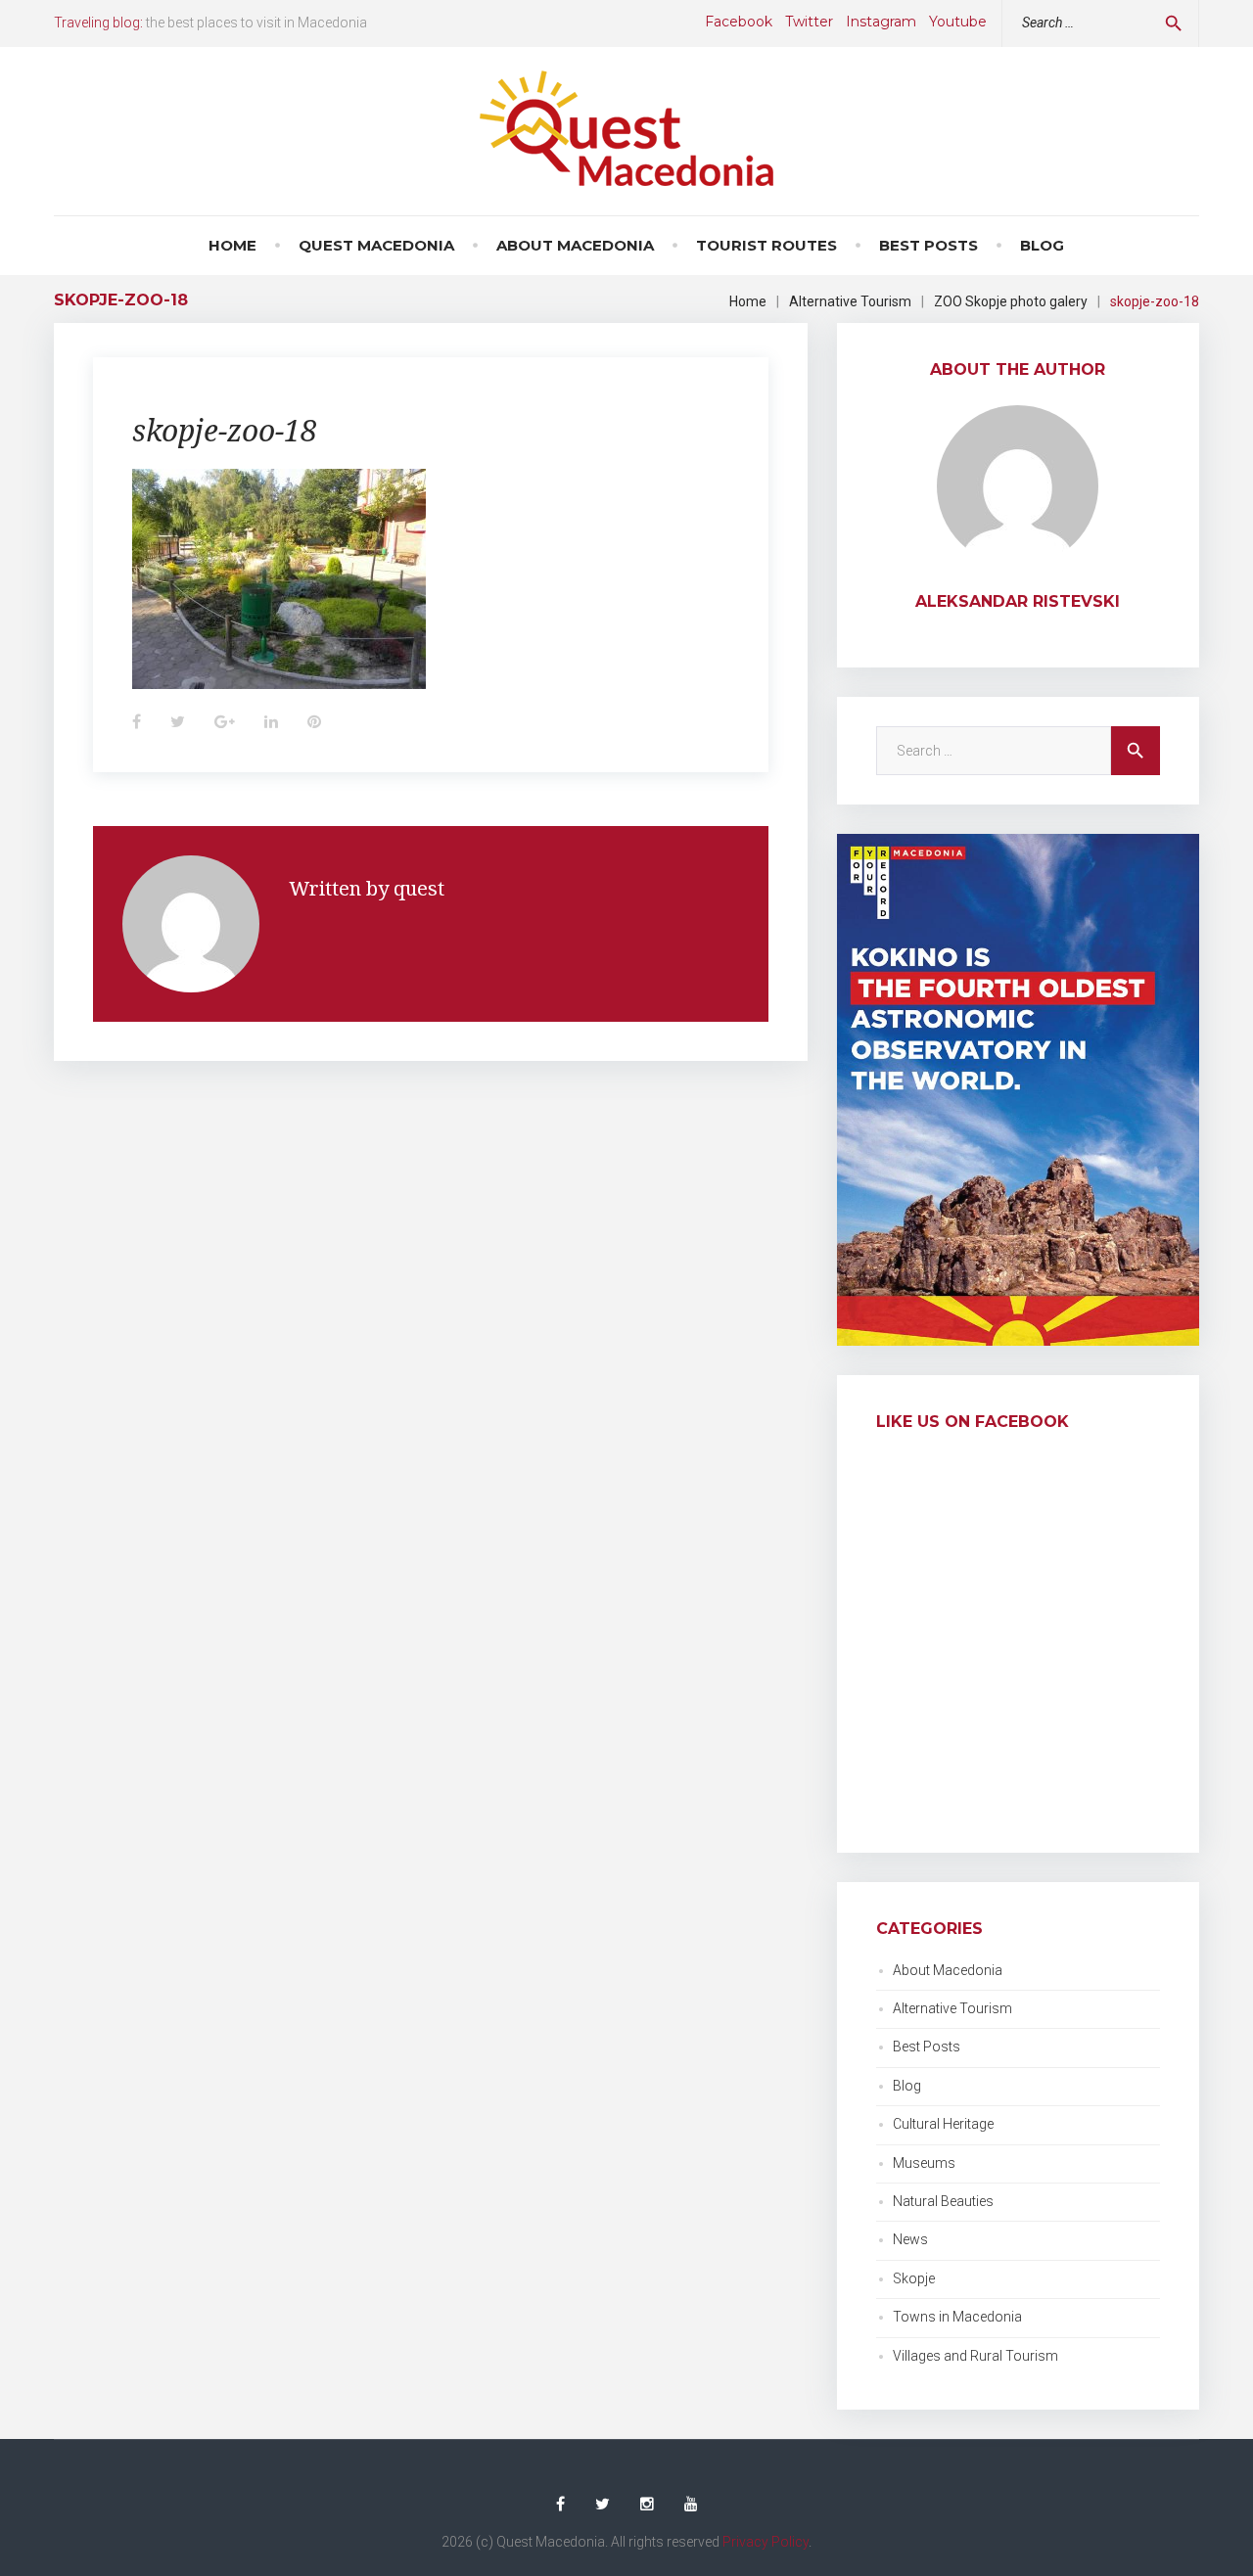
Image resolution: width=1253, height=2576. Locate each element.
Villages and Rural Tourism (975, 2356)
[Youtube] (691, 2505)
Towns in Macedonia (957, 2317)
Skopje (914, 2278)
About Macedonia (575, 245)
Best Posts (928, 245)
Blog (1042, 245)
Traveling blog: (98, 23)
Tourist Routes (766, 245)
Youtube (958, 22)
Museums (924, 2163)
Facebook (739, 22)
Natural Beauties (943, 2201)
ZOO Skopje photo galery (1011, 301)
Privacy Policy (766, 2542)
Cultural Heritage (943, 2124)
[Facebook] (560, 2505)
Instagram (881, 22)
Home (232, 245)
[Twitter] (603, 2505)
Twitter (809, 22)
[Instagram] (647, 2505)
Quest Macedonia (376, 245)
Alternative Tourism (850, 301)
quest (419, 888)
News (910, 2239)
